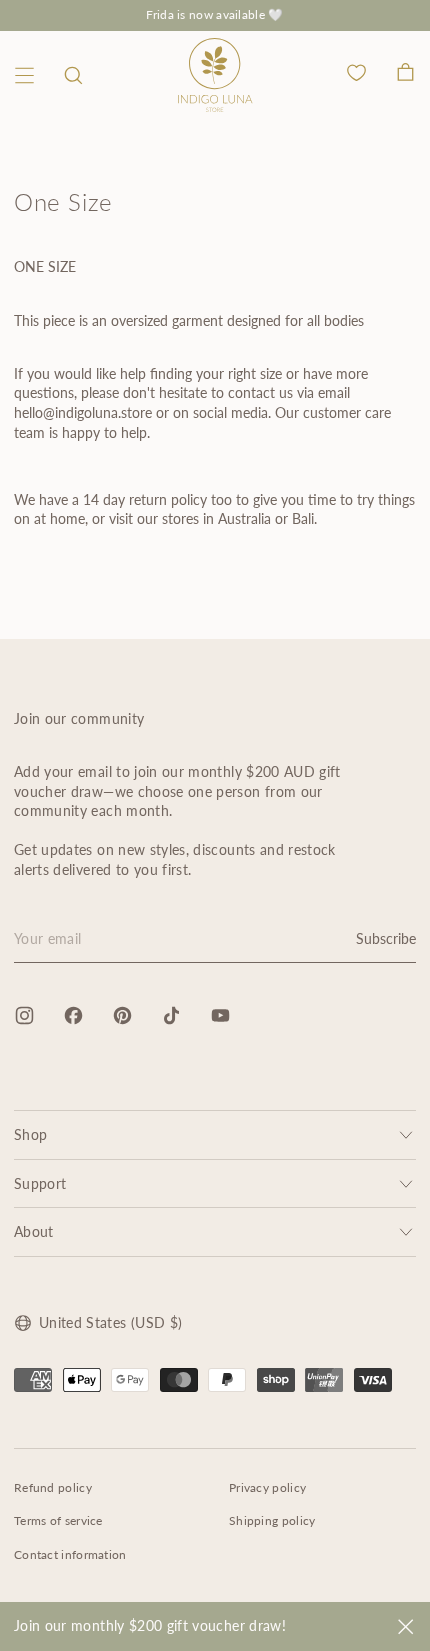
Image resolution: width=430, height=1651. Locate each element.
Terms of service (58, 1520)
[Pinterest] (122, 1015)
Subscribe (386, 938)
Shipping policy (272, 1520)
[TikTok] (171, 1015)
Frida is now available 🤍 (214, 14)
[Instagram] (24, 1015)
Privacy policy (267, 1487)
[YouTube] (220, 1015)
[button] (73, 75)
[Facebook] (73, 1015)
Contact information (70, 1554)
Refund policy (53, 1487)
